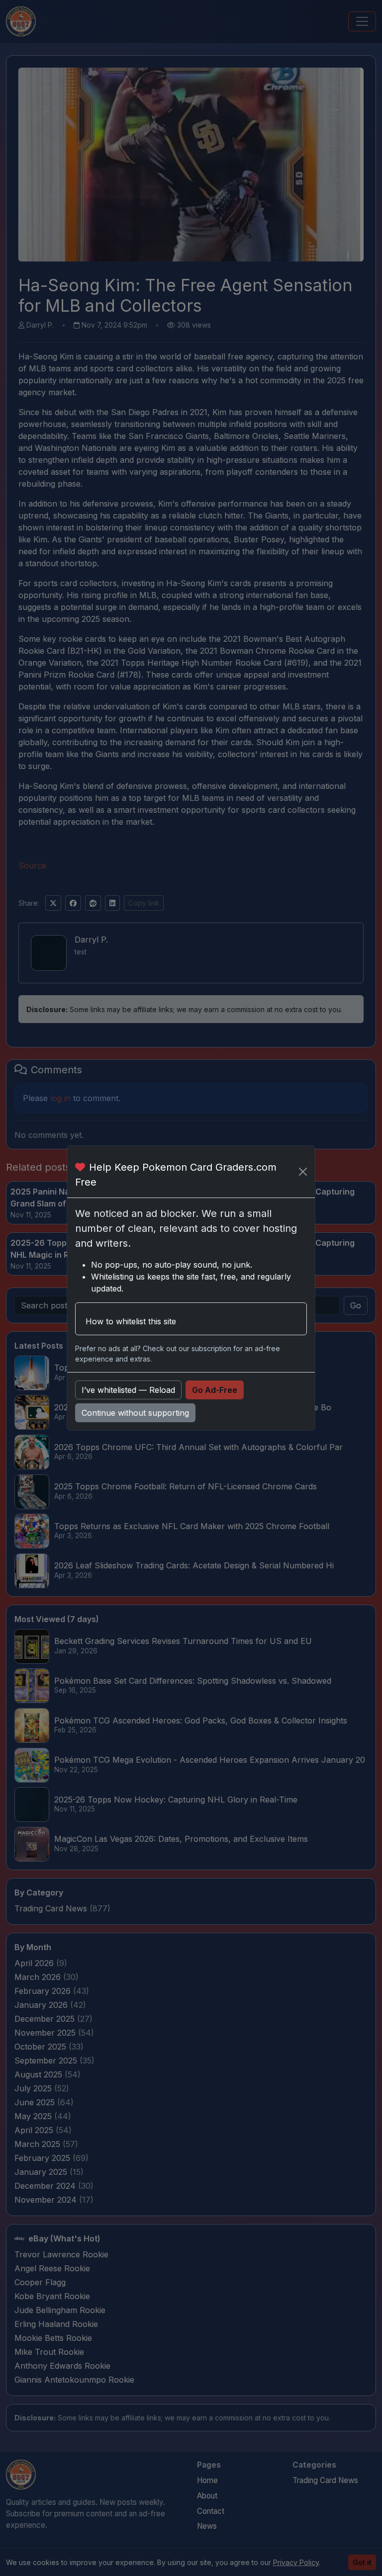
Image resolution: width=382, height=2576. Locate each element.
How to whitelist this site (131, 1321)
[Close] (303, 1172)
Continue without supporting (135, 1413)
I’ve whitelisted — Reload (128, 1390)
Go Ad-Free (215, 1390)
